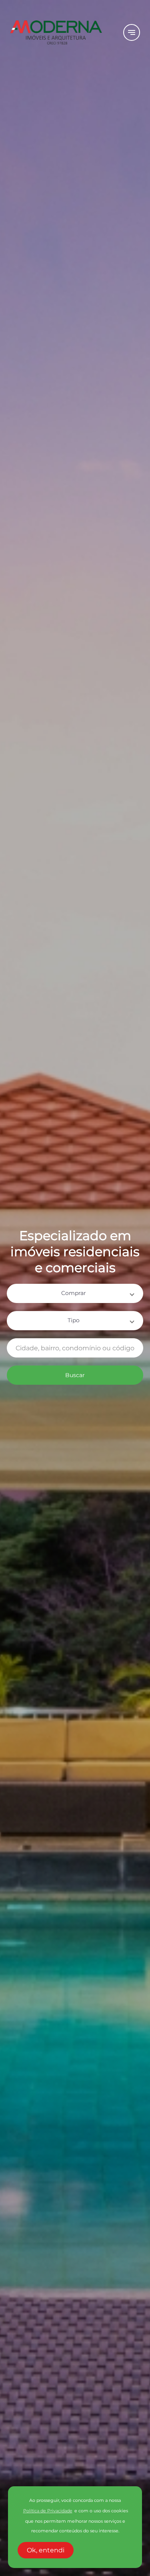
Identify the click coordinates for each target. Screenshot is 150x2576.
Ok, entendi (46, 2550)
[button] (75, 1293)
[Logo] (62, 32)
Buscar (75, 1375)
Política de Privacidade (48, 2511)
